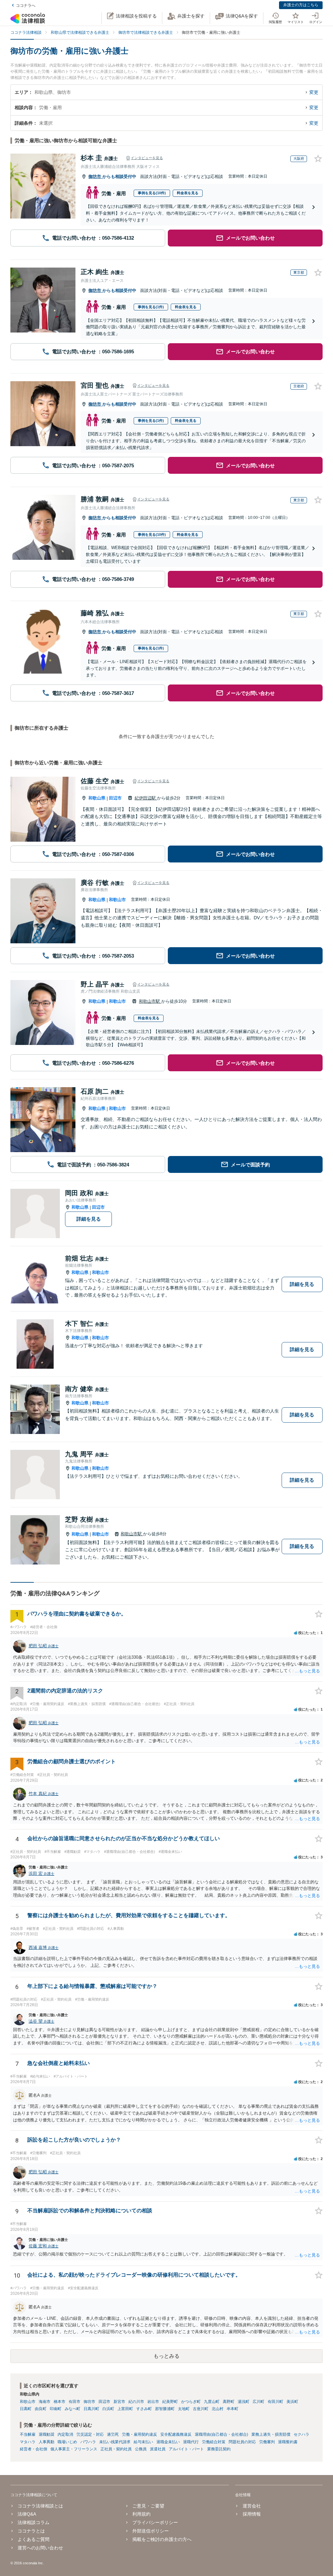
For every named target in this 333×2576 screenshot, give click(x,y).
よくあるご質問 (33, 2539)
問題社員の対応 (242, 2442)
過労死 (113, 2434)
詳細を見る (89, 1219)
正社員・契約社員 (116, 2449)
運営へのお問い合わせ (40, 2548)
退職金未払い (168, 2442)
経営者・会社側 (33, 2449)
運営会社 (252, 2506)
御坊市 (95, 176)
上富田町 (125, 2409)
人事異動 (47, 2442)
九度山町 (212, 2402)
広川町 (259, 2402)
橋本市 (60, 2402)
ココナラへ (26, 6)
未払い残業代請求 (115, 2442)
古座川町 (201, 2409)
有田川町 (275, 2402)
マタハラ (28, 2442)
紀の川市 (136, 2402)
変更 (314, 92)
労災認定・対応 (90, 2434)
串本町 (233, 2409)
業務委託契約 (219, 2449)
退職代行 (191, 2442)
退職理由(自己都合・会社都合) (221, 2434)
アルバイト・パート (186, 2449)
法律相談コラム (33, 2522)
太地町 (184, 2409)
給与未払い (143, 2442)
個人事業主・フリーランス (74, 2449)
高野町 (229, 2402)
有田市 (74, 2402)
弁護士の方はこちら (301, 5)
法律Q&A (27, 2514)
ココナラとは (31, 2531)
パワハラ (88, 2442)
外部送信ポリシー (151, 2531)
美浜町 (292, 2402)
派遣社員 (158, 2449)
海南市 (45, 2402)
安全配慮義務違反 (176, 2434)
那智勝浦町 (165, 2409)
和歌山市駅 (150, 1001)
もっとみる (166, 2356)
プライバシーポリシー (155, 2522)
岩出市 (153, 2402)
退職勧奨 (47, 2434)
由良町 (41, 2409)
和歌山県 (97, 798)
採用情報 (252, 2514)
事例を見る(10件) (152, 193)
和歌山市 (117, 900)
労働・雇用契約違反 (140, 2434)
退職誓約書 (288, 2442)
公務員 (141, 2449)
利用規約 (141, 2514)
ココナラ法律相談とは (40, 2506)
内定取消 (65, 2434)
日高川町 (91, 2409)
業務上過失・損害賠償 (271, 2434)
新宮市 (119, 2402)
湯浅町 (244, 2402)
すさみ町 (144, 2409)
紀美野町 (170, 2402)
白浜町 (108, 2409)
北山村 (218, 2409)
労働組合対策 (214, 2442)
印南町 (56, 2409)
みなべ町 (73, 2409)
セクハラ (301, 2434)
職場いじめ (67, 2442)
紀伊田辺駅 (146, 798)
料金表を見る (188, 193)
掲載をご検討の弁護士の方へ (162, 2539)
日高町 (26, 2409)
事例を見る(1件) (151, 307)
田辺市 (115, 798)
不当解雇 (28, 2434)
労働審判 (267, 2442)
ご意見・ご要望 (148, 2506)
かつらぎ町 (191, 2402)
